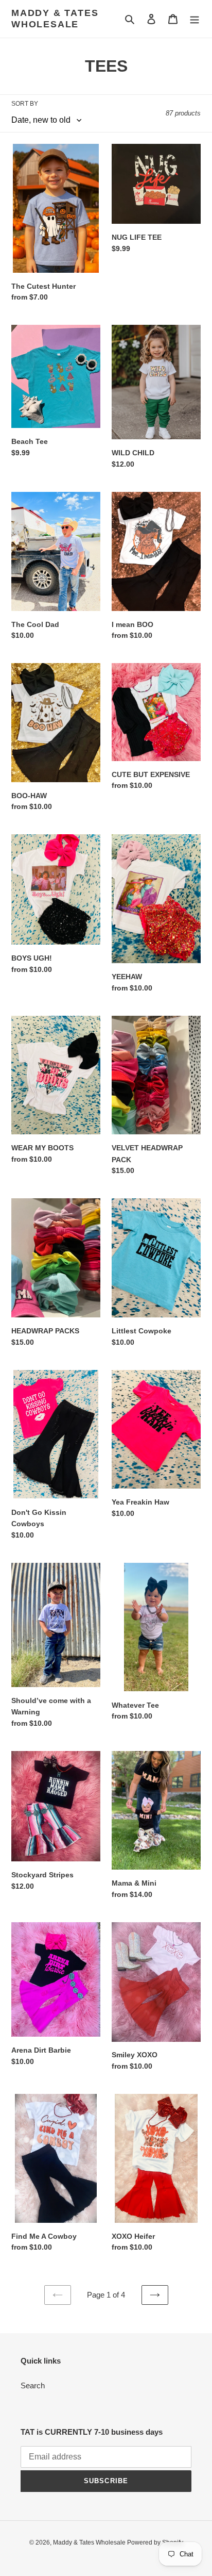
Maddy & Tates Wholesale (55, 19)
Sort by (25, 104)
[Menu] (195, 19)
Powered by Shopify (155, 2542)
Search (33, 2385)
